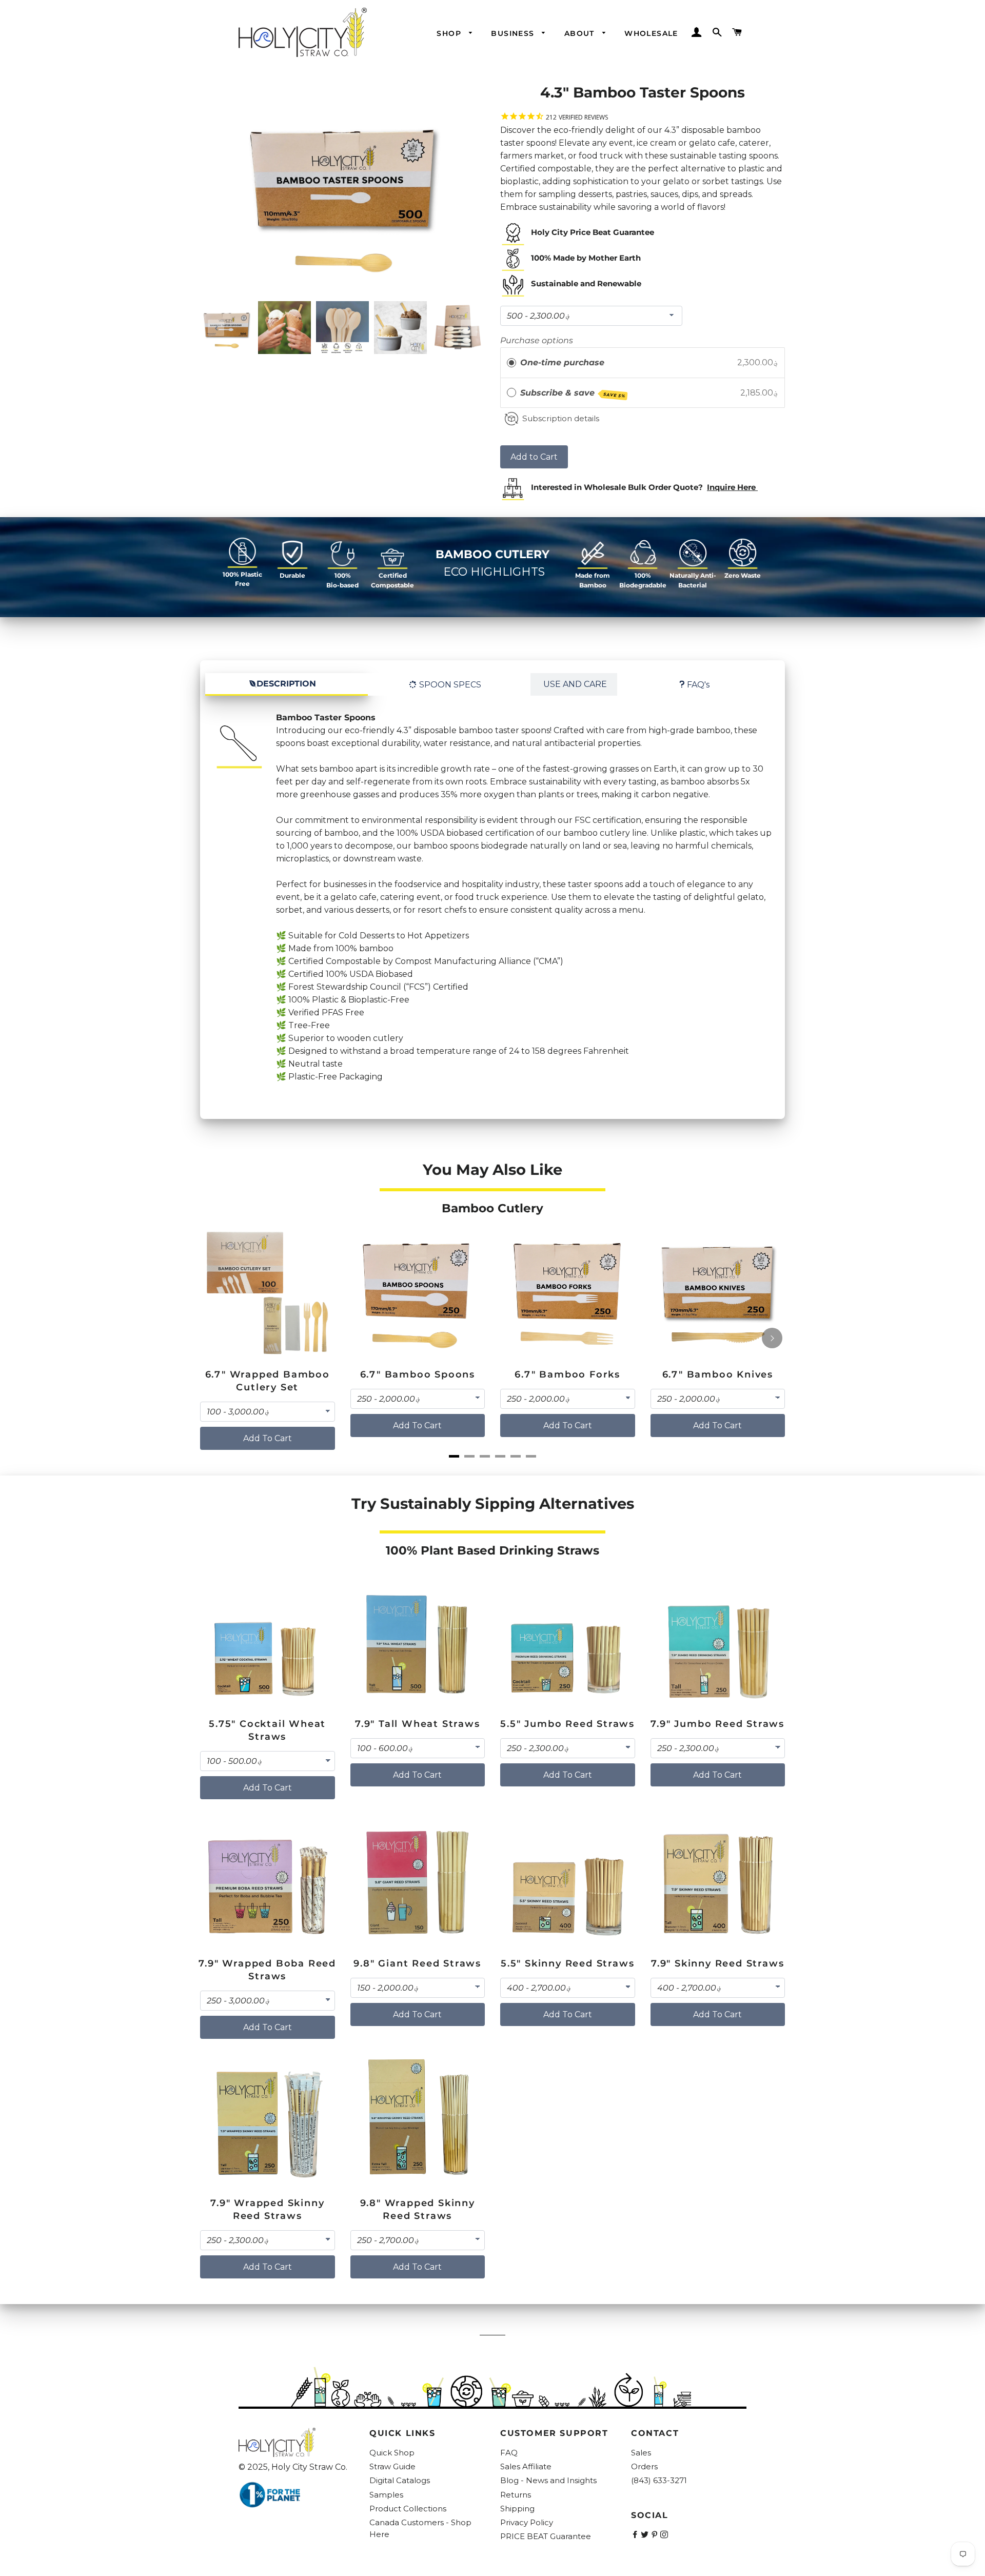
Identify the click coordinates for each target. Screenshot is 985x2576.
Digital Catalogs (400, 2480)
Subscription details (561, 418)
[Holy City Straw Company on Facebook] (636, 2535)
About (581, 33)
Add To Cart (268, 1438)
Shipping (517, 2509)
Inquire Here (731, 487)
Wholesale (651, 33)
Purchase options (537, 340)
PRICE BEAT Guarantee (546, 2536)
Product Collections (408, 2509)
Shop (450, 33)
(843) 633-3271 (659, 2480)
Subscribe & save (573, 393)
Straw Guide (392, 2466)
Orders (644, 2466)
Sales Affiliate (526, 2466)
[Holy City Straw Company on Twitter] (646, 2535)
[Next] (772, 1338)
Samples (386, 2495)
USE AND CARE (575, 684)
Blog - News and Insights (548, 2480)
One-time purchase (562, 362)
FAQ (509, 2453)
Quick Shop (392, 2453)
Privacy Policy (527, 2522)
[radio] (511, 363)
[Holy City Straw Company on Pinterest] (655, 2535)
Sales (641, 2453)
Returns (516, 2495)
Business (514, 33)
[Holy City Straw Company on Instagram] (665, 2535)
